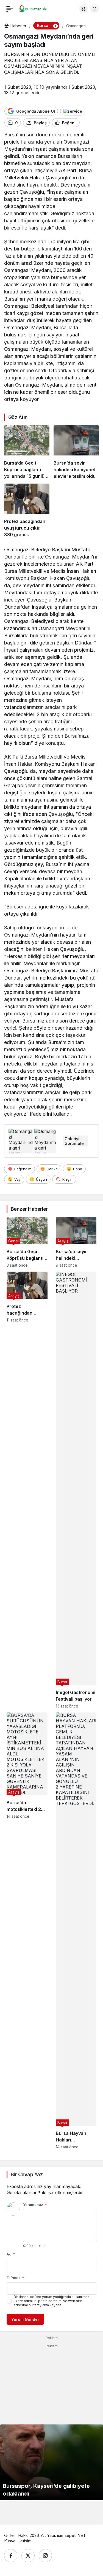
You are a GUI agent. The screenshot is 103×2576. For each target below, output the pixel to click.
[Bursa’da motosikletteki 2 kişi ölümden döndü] (27, 1931)
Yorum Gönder (25, 2319)
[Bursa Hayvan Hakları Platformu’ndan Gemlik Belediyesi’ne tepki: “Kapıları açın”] (76, 1931)
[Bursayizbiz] (37, 8)
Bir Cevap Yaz (27, 2174)
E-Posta (15, 2278)
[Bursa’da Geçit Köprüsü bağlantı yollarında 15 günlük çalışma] (27, 452)
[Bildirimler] (94, 9)
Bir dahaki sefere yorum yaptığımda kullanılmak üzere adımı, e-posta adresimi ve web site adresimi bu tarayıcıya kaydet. (52, 2301)
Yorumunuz (35, 2205)
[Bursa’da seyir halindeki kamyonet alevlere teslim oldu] (76, 452)
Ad (11, 2254)
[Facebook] (11, 2556)
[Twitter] (28, 2556)
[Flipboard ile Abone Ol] (73, 111)
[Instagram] (45, 2556)
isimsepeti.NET (71, 2535)
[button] (83, 9)
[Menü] (10, 9)
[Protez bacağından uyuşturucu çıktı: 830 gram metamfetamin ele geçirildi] (27, 511)
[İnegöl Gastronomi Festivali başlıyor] (76, 1490)
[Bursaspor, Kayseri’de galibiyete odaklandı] (51, 2462)
